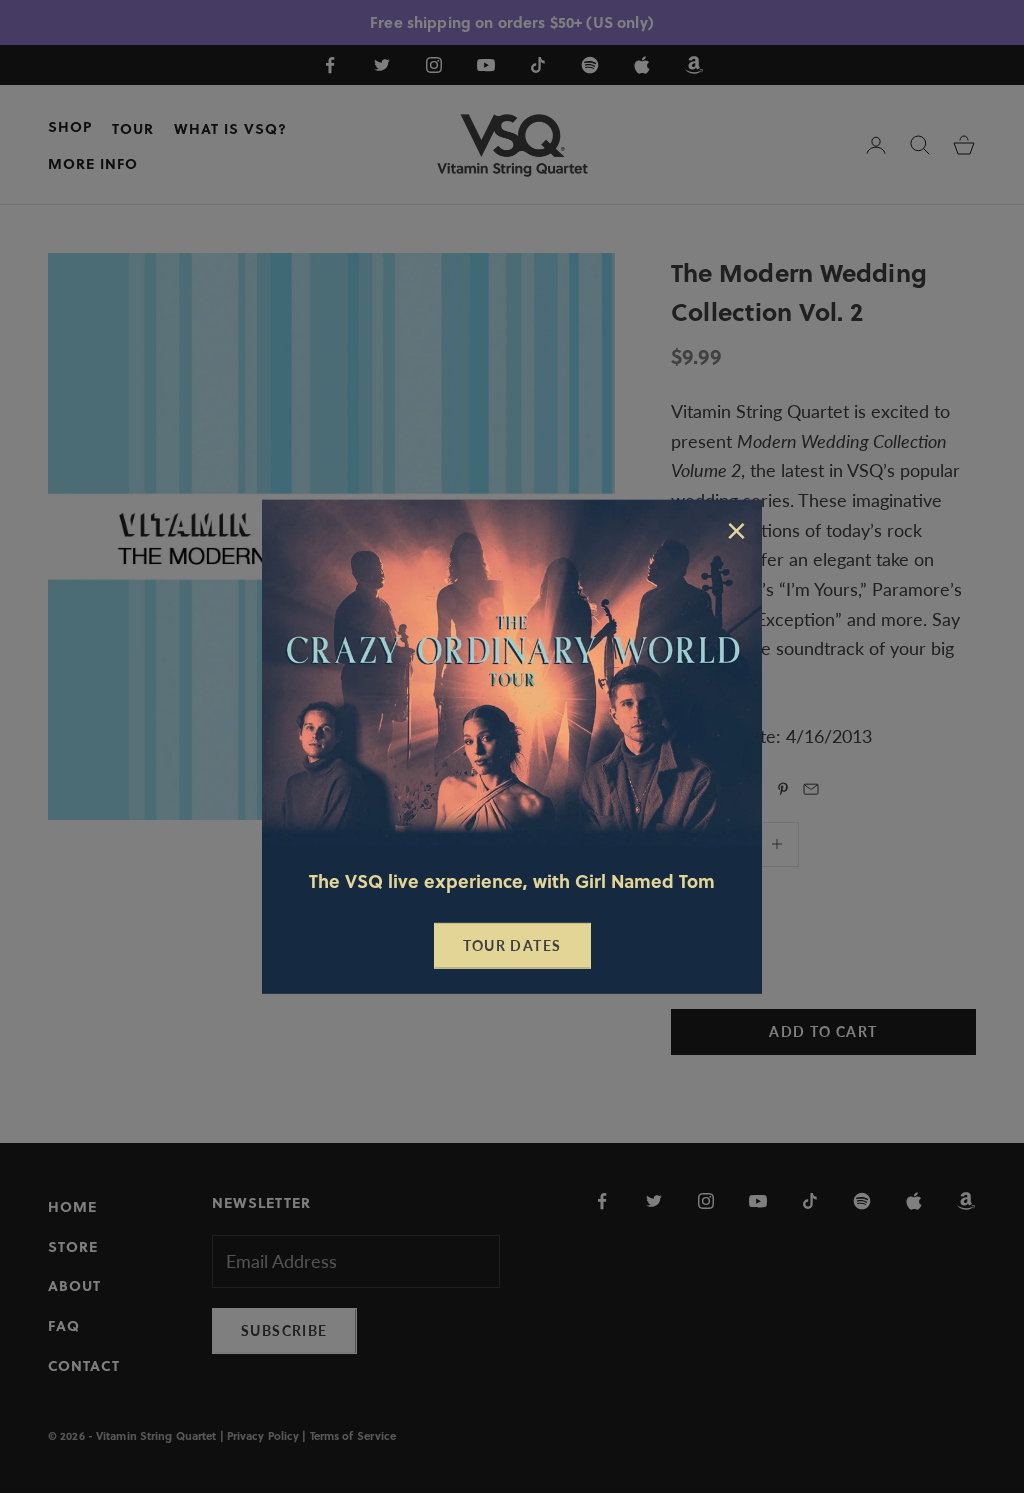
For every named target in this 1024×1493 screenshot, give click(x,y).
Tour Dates (512, 945)
